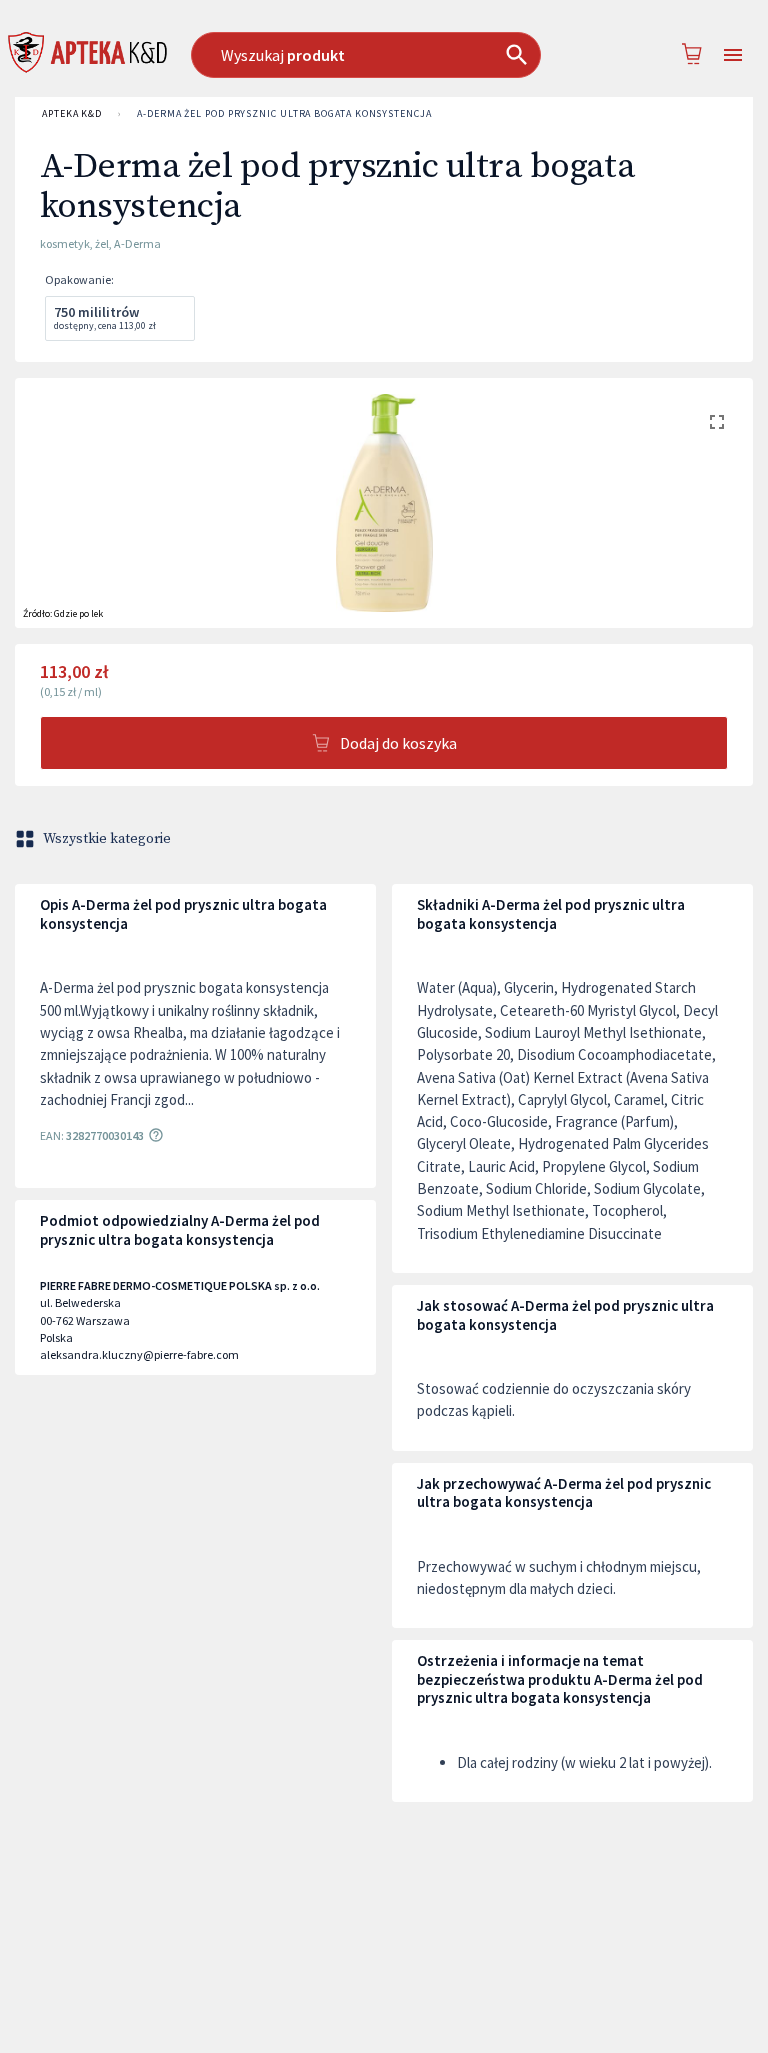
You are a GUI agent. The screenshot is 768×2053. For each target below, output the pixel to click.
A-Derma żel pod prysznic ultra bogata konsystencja (284, 113)
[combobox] (375, 55)
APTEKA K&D (72, 113)
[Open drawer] (733, 55)
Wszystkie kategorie (107, 839)
